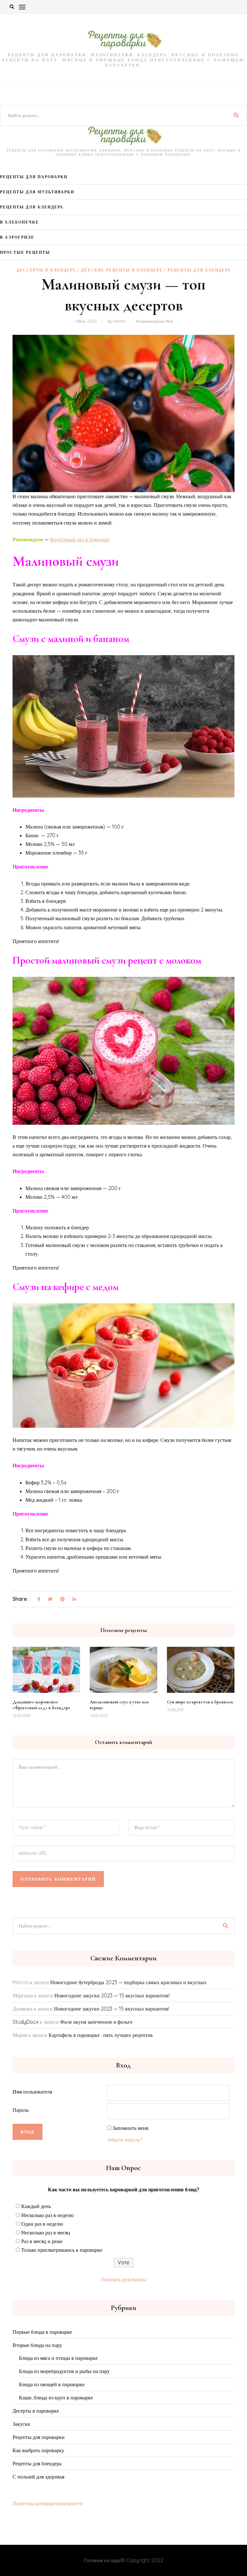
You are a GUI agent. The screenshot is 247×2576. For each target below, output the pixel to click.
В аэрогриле (17, 237)
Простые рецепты (25, 252)
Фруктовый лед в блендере (80, 539)
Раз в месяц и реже (42, 2241)
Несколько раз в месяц (46, 2232)
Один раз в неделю (42, 2224)
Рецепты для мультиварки (37, 192)
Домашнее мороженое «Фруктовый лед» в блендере (41, 1705)
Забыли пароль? (125, 2140)
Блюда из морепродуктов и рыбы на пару (64, 2371)
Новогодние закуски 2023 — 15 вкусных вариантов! (112, 1995)
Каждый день (36, 2206)
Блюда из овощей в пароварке (52, 2384)
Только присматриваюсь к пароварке (62, 2250)
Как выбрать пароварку (38, 2450)
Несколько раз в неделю (47, 2215)
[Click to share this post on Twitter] (50, 1600)
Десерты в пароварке (36, 2411)
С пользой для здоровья (38, 2477)
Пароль (21, 2110)
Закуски (21, 2424)
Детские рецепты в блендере (122, 270)
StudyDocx (26, 2022)
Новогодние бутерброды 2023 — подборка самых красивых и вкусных (128, 1982)
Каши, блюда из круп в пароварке (56, 2397)
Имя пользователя (32, 2092)
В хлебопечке (19, 222)
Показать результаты (123, 2279)
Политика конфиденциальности (48, 2503)
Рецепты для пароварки (34, 177)
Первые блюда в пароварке (42, 2332)
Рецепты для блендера (32, 207)
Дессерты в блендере (46, 270)
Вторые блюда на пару (37, 2345)
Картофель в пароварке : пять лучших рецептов (101, 2035)
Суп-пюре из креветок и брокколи (200, 1702)
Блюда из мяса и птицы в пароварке (58, 2358)
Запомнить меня (130, 2128)
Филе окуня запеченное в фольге (96, 2022)
